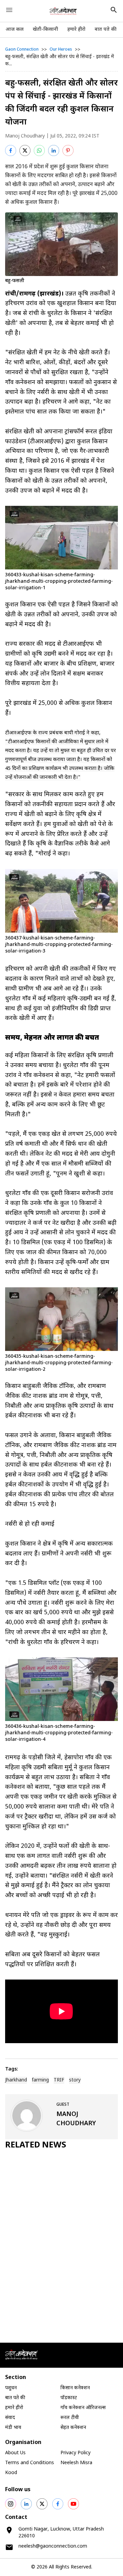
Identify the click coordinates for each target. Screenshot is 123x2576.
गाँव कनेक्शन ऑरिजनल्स (83, 2408)
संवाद (10, 2418)
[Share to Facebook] (11, 150)
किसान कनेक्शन (75, 2388)
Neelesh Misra (76, 2463)
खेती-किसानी (45, 30)
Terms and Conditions (30, 2463)
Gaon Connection (22, 50)
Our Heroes (61, 50)
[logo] (63, 11)
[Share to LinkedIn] (54, 150)
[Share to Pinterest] (68, 150)
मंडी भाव (13, 2428)
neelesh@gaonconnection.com (53, 2546)
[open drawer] (9, 10)
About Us (15, 2453)
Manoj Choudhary (25, 136)
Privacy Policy (76, 2453)
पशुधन (11, 2388)
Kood (11, 2473)
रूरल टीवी (70, 2418)
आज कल (15, 30)
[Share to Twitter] (25, 150)
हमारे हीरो (76, 30)
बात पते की (106, 30)
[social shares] (11, 2504)
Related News (36, 2145)
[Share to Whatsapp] (39, 150)
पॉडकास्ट (69, 2398)
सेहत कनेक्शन (73, 2428)
